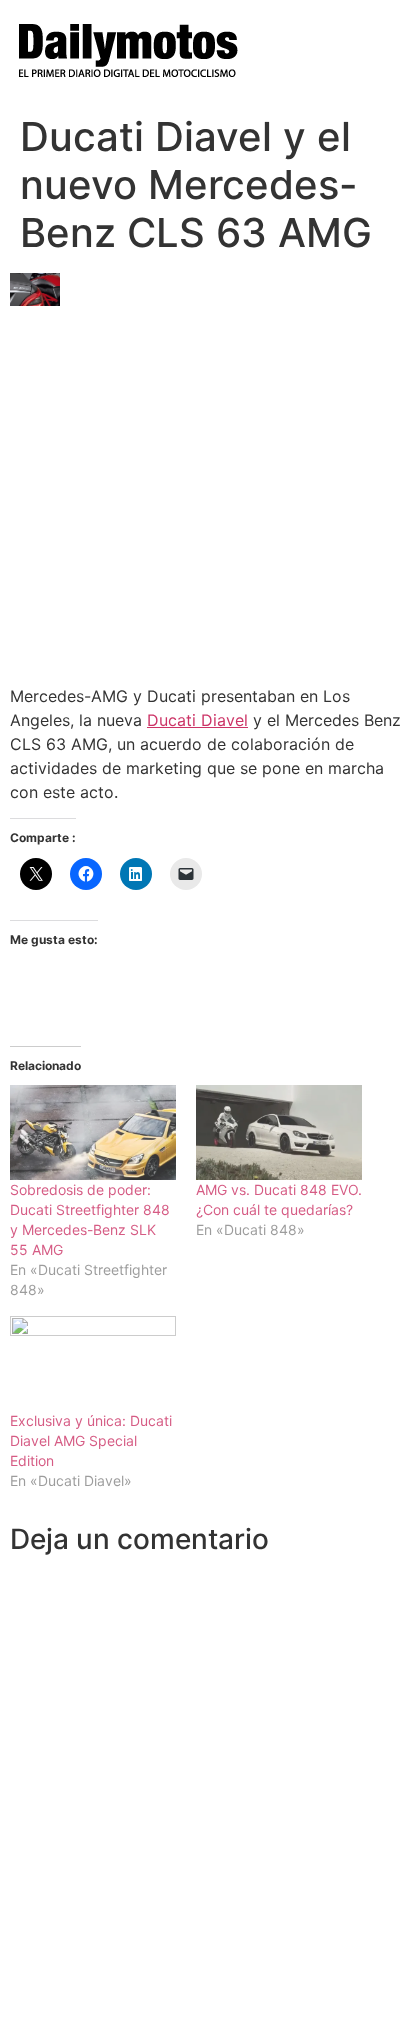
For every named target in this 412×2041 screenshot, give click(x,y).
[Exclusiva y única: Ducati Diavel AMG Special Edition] (93, 1363)
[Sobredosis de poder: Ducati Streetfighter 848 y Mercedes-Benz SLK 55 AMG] (93, 1132)
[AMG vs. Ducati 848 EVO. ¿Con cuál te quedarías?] (279, 1132)
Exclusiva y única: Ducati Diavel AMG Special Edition (91, 1440)
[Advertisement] (206, 487)
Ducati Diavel (197, 720)
